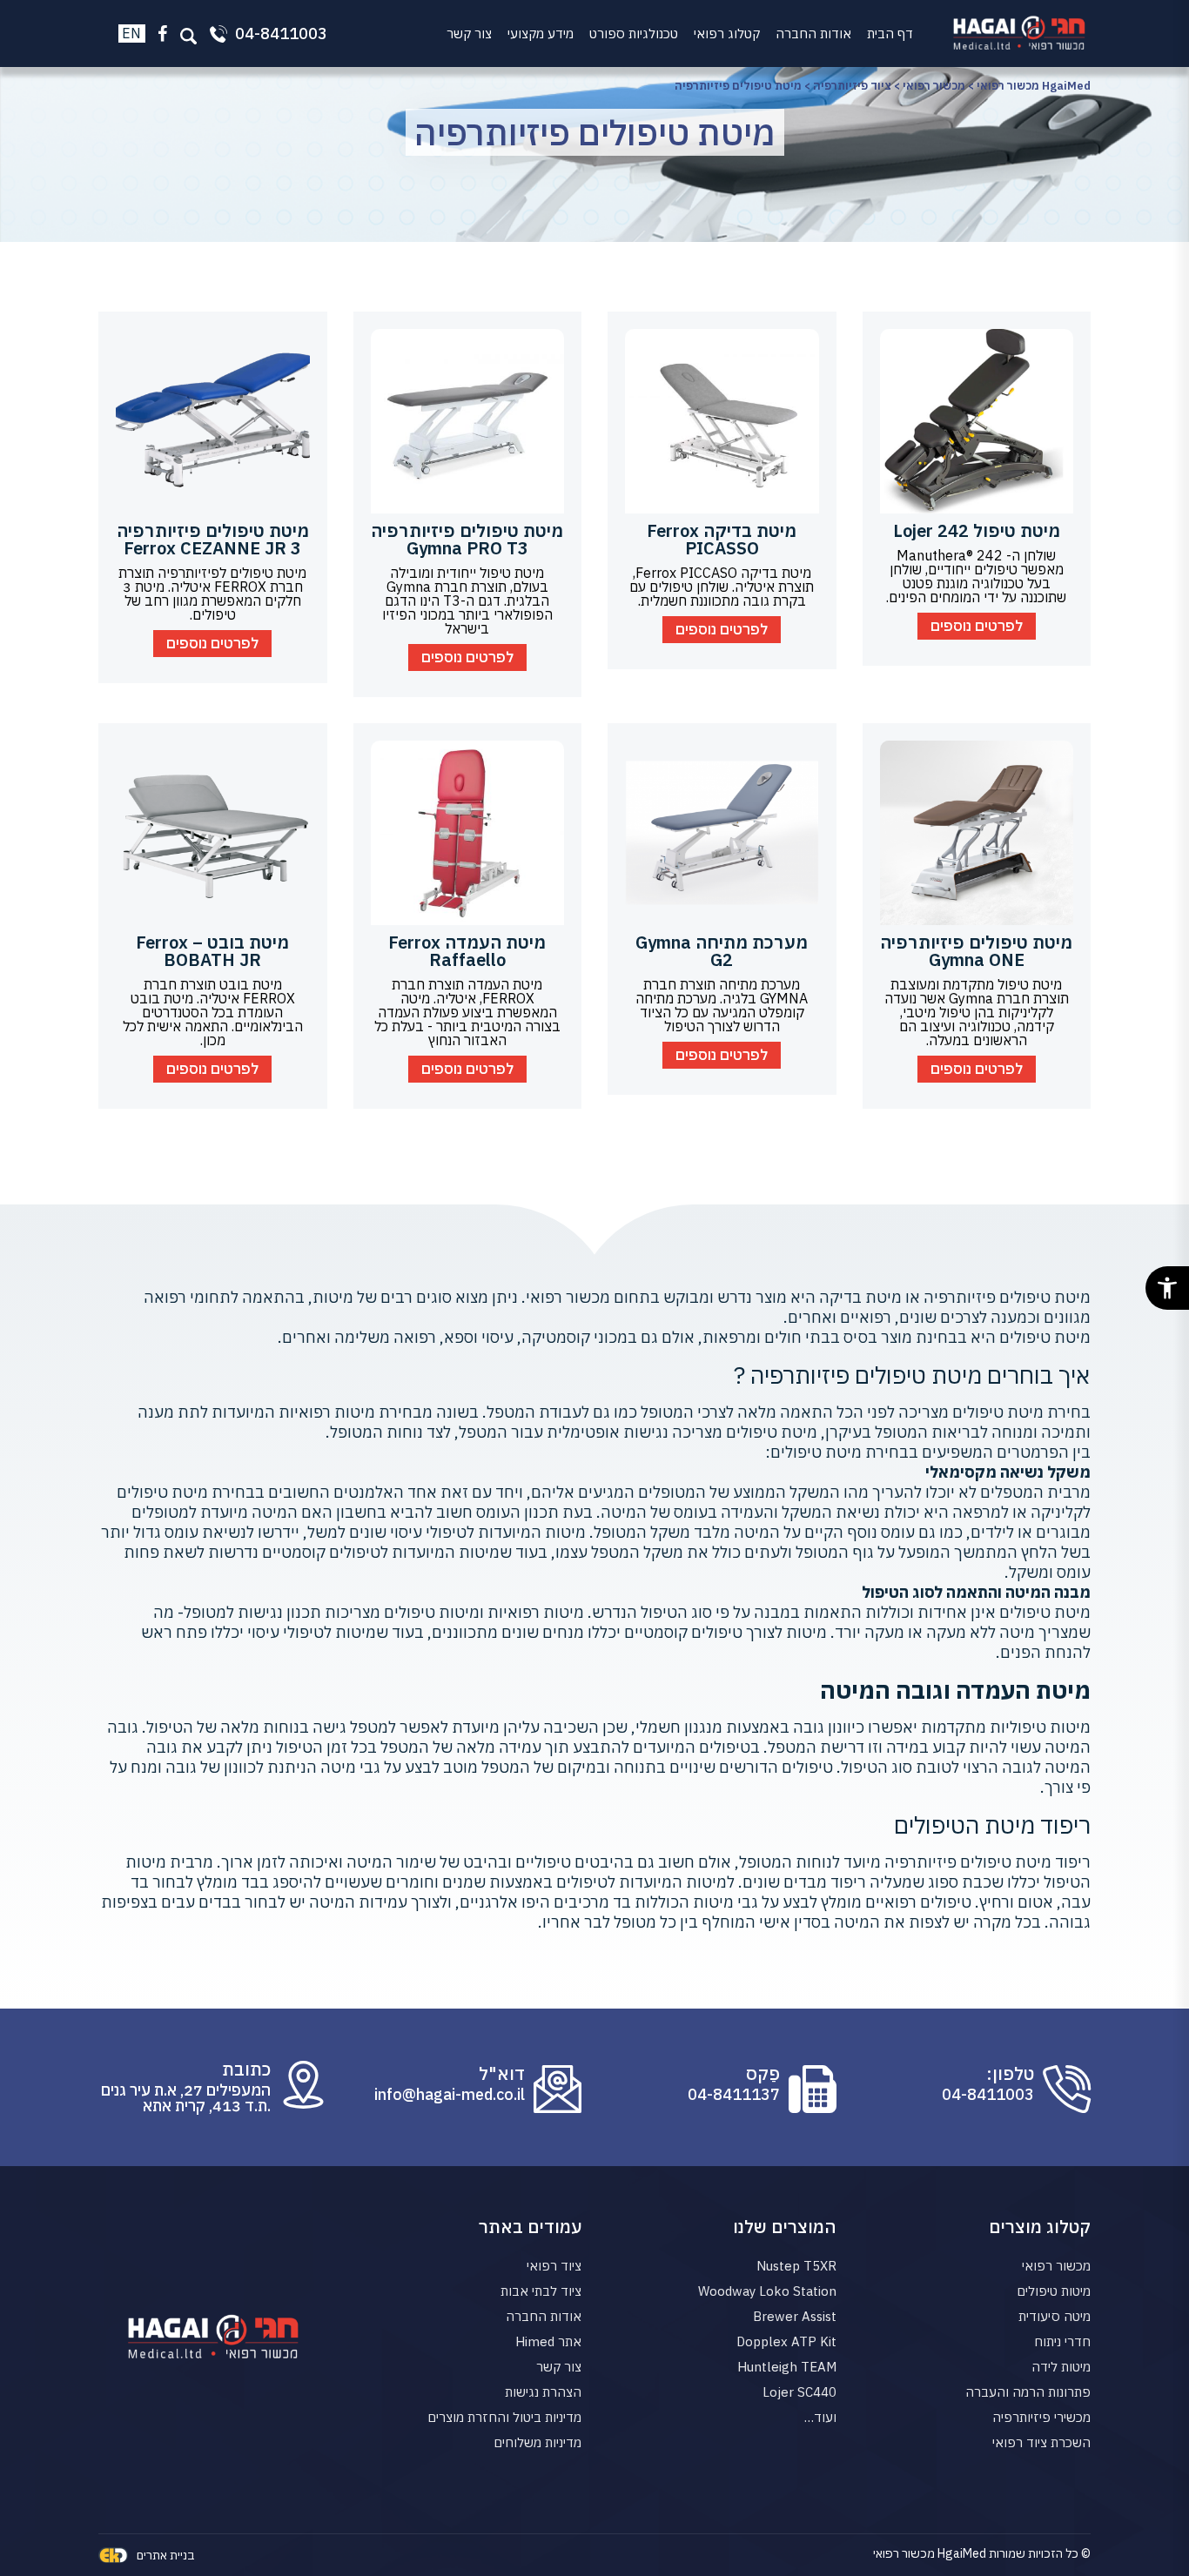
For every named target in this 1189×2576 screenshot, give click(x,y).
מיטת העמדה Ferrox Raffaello (467, 951)
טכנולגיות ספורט (634, 34)
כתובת (246, 2070)
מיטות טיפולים (1054, 2291)
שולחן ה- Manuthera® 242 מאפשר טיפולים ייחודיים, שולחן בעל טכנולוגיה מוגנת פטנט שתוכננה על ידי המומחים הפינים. (976, 576)
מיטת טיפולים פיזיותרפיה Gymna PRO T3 (467, 539)
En (131, 33)
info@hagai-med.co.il (450, 2095)
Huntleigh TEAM (787, 2367)
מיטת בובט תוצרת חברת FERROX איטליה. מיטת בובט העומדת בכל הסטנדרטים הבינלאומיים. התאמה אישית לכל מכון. (213, 1012)
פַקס (763, 2074)
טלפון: (1010, 2074)
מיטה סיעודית (1055, 2316)
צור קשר (469, 34)
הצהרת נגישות (543, 2392)
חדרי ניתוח (1062, 2341)
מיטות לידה (1061, 2367)
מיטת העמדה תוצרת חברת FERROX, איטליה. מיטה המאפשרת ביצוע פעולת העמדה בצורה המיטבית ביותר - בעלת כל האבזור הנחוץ (467, 1012)
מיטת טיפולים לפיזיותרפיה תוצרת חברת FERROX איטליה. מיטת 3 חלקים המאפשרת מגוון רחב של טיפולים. (212, 594)
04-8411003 (988, 2095)
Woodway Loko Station (767, 2291)
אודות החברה (813, 34)
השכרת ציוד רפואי (1041, 2442)
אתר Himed (548, 2341)
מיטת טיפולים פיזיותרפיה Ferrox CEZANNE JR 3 (213, 539)
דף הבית (890, 34)
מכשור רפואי (1056, 2266)
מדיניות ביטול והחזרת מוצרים (504, 2417)
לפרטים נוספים (977, 626)
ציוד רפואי (554, 2266)
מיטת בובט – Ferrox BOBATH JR (212, 951)
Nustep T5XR (796, 2266)
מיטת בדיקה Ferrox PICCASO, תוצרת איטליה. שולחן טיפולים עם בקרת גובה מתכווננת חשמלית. (722, 587)
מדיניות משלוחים (537, 2442)
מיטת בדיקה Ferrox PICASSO (722, 539)
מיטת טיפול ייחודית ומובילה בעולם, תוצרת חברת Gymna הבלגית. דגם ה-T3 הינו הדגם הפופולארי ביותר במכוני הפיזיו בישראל (467, 600)
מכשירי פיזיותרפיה (1041, 2417)
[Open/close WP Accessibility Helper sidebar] (1167, 1288)
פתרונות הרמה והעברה (1028, 2392)
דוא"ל (502, 2074)
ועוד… (820, 2417)
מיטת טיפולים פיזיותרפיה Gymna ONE (976, 951)
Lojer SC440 (799, 2392)
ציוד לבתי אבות (541, 2291)
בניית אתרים (166, 2555)
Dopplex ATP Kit (786, 2341)
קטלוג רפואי (727, 34)
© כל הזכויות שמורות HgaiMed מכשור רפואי (982, 2553)
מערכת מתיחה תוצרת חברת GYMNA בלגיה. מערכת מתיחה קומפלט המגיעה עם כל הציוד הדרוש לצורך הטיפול (722, 1005)
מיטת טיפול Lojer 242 (977, 530)
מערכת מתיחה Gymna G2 (722, 951)
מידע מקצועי (541, 34)
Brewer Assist (795, 2316)
